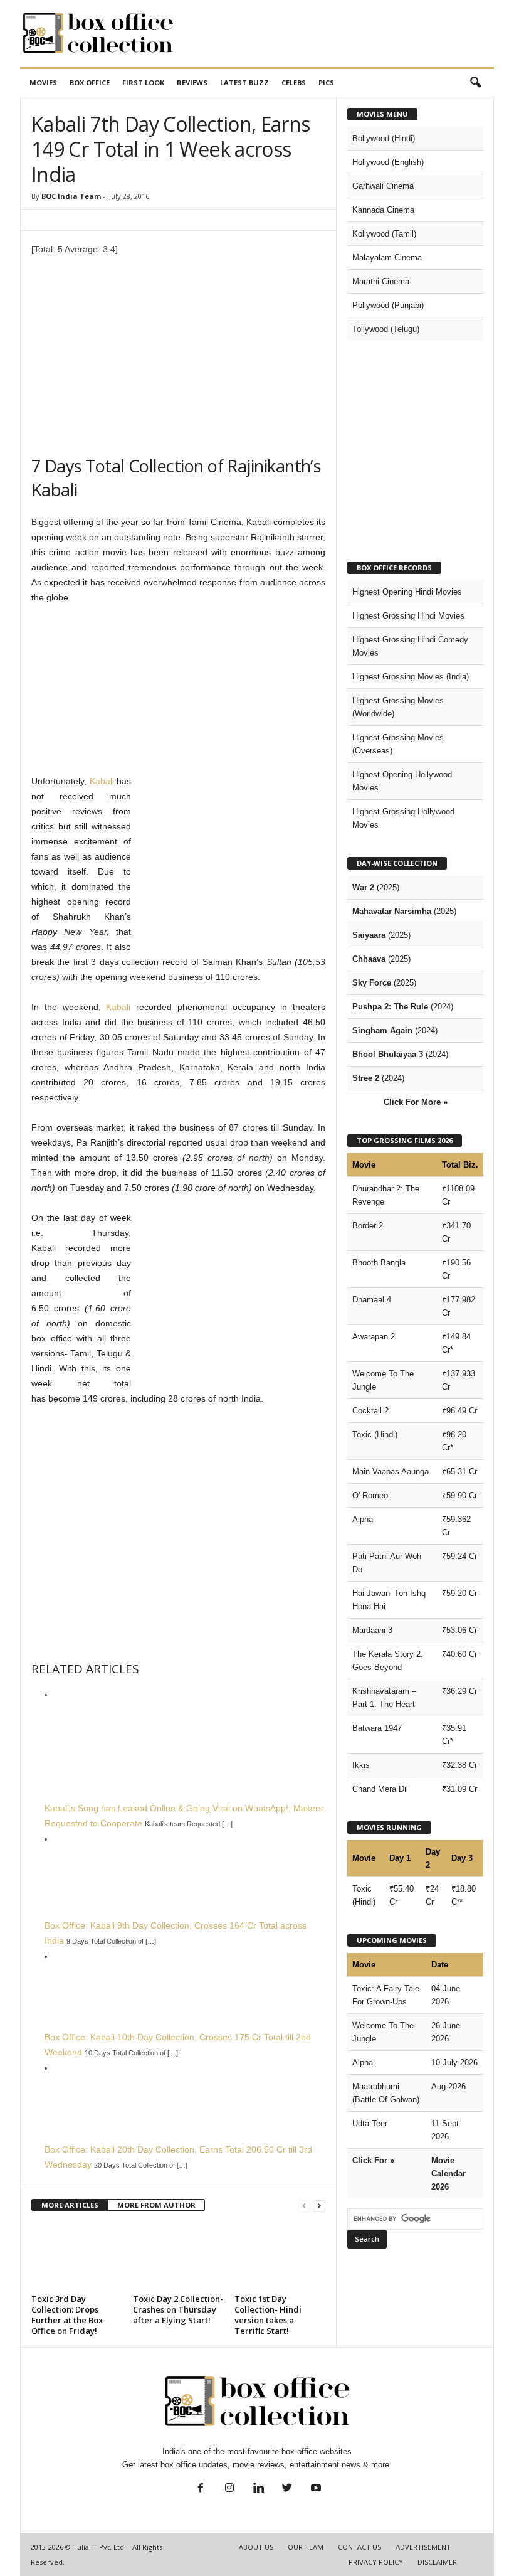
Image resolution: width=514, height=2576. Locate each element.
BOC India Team (71, 196)
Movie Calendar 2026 (448, 2174)
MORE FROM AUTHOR (156, 2205)
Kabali (102, 781)
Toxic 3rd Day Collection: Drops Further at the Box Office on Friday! (67, 2315)
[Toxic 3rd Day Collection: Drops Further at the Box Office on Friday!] (77, 2256)
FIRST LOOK (143, 82)
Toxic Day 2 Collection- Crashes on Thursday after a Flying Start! (178, 2309)
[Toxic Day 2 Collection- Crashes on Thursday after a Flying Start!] (178, 2256)
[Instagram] (229, 2489)
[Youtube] (315, 2489)
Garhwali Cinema (383, 186)
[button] (475, 83)
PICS (326, 82)
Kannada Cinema (383, 210)
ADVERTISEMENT (423, 2547)
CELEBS (294, 82)
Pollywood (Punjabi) (388, 305)
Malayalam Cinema (387, 258)
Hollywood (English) (388, 162)
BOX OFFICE (90, 82)
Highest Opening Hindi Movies (407, 592)
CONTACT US (359, 2547)
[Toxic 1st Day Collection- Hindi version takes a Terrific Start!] (280, 2256)
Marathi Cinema (381, 281)
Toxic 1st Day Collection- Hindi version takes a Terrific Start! (268, 2315)
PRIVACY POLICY (376, 2562)
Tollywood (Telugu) (386, 329)
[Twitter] (287, 2489)
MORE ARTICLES (70, 2205)
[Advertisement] (335, 33)
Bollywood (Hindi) (384, 138)
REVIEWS (192, 82)
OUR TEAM (306, 2547)
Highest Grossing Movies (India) (411, 677)
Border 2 (368, 1226)
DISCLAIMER (437, 2562)
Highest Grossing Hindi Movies (408, 616)
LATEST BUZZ (244, 82)
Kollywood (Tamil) (384, 234)
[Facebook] (201, 2489)
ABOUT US (256, 2547)
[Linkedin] (258, 2489)
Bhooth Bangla (379, 1263)
